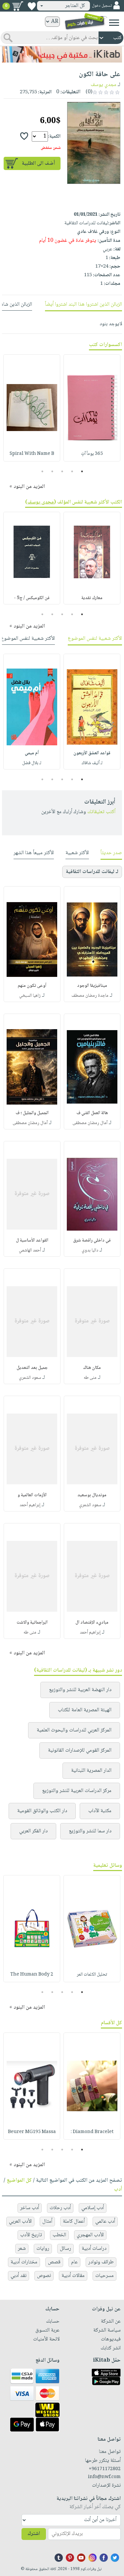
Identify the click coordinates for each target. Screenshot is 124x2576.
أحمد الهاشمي (30, 1250)
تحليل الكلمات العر (92, 1975)
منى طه (90, 1378)
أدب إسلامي (93, 2208)
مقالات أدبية (73, 2276)
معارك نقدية (92, 598)
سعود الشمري (30, 1378)
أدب (118, 2189)
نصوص (44, 2276)
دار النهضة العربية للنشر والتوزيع (80, 1690)
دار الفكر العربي (33, 1831)
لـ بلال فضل (32, 763)
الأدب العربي (20, 2222)
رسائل (65, 2249)
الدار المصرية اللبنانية (91, 1771)
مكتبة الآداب (100, 1811)
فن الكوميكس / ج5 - (32, 598)
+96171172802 (105, 2469)
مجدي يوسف (103, 85)
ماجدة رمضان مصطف (90, 996)
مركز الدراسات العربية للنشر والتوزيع (77, 1791)
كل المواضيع (19, 2181)
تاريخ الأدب (31, 2235)
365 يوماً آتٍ (92, 454)
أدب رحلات (60, 2208)
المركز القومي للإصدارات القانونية (80, 1750)
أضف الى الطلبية (38, 164)
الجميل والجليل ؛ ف (32, 1113)
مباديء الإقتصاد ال (92, 1623)
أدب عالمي (105, 2222)
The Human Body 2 (32, 1975)
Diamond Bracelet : (92, 2132)
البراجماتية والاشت (32, 1623)
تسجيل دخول (102, 6)
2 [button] (72, 471)
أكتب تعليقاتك (101, 812)
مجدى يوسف (41, 502)
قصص (54, 2262)
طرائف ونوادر (101, 2262)
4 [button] (52, 471)
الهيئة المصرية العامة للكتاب (85, 1710)
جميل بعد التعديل (32, 1368)
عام (74, 2262)
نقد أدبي (19, 2276)
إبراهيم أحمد (30, 1505)
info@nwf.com (104, 2477)
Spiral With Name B (32, 454)
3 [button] (62, 471)
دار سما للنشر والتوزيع (90, 1831)
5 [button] (42, 471)
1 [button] (82, 471)
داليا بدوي (90, 1250)
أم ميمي (32, 753)
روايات (43, 2249)
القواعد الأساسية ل (32, 1241)
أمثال (47, 2222)
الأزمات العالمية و (32, 1495)
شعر (22, 2249)
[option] (92, 408)
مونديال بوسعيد (92, 1495)
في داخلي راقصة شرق (92, 1241)
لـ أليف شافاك (92, 763)
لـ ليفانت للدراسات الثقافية (92, 872)
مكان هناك (92, 1368)
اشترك (34, 2534)
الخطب (59, 2235)
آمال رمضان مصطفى (90, 1123)
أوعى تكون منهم (32, 986)
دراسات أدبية (94, 2249)
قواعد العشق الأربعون (92, 753)
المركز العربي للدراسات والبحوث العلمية (74, 1730)
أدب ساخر (30, 2208)
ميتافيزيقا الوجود (92, 986)
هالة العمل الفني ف (92, 1113)
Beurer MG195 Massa (32, 2132)
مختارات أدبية (24, 2262)
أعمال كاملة (74, 2222)
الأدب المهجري (90, 2235)
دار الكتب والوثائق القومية (42, 1811)
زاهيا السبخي (30, 996)
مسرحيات (104, 2276)
